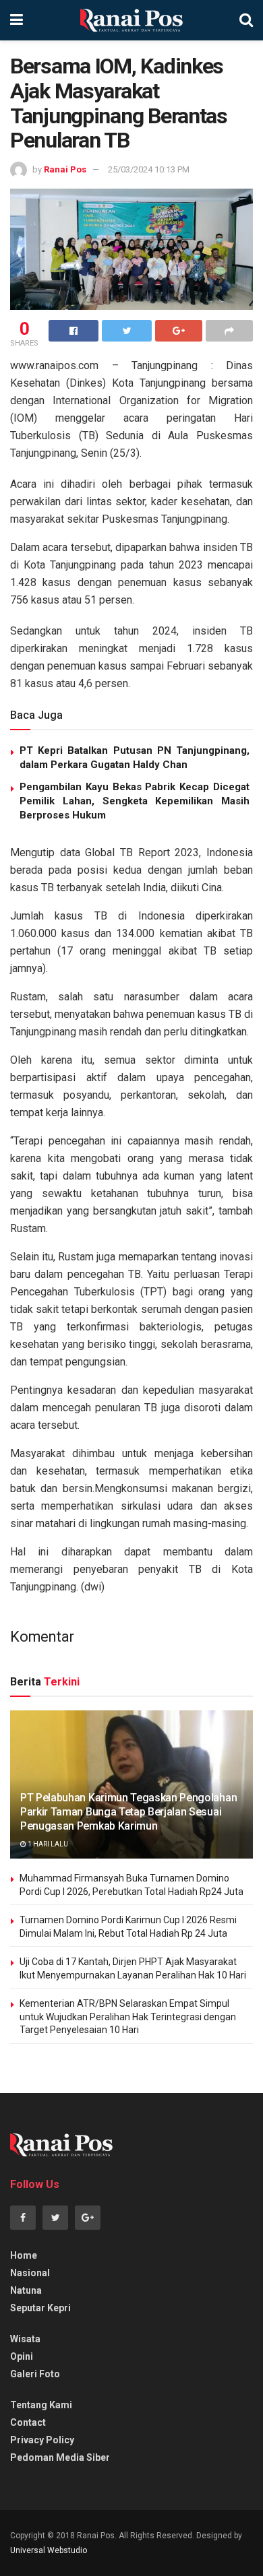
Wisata (25, 2339)
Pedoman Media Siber (60, 2457)
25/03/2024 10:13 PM (149, 169)
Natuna (26, 2290)
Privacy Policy (42, 2440)
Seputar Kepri (40, 2308)
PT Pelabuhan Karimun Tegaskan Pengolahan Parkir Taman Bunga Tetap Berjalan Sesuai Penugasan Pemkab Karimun (128, 1812)
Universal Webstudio (49, 2550)
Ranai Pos (65, 169)
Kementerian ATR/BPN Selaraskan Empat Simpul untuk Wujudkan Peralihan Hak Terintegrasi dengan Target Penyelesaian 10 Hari (128, 2017)
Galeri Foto (35, 2374)
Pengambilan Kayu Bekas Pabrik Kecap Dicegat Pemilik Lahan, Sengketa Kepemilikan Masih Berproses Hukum (135, 801)
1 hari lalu (47, 1844)
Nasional (30, 2273)
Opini (22, 2356)
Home (24, 2255)
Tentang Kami (41, 2405)
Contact (28, 2422)
